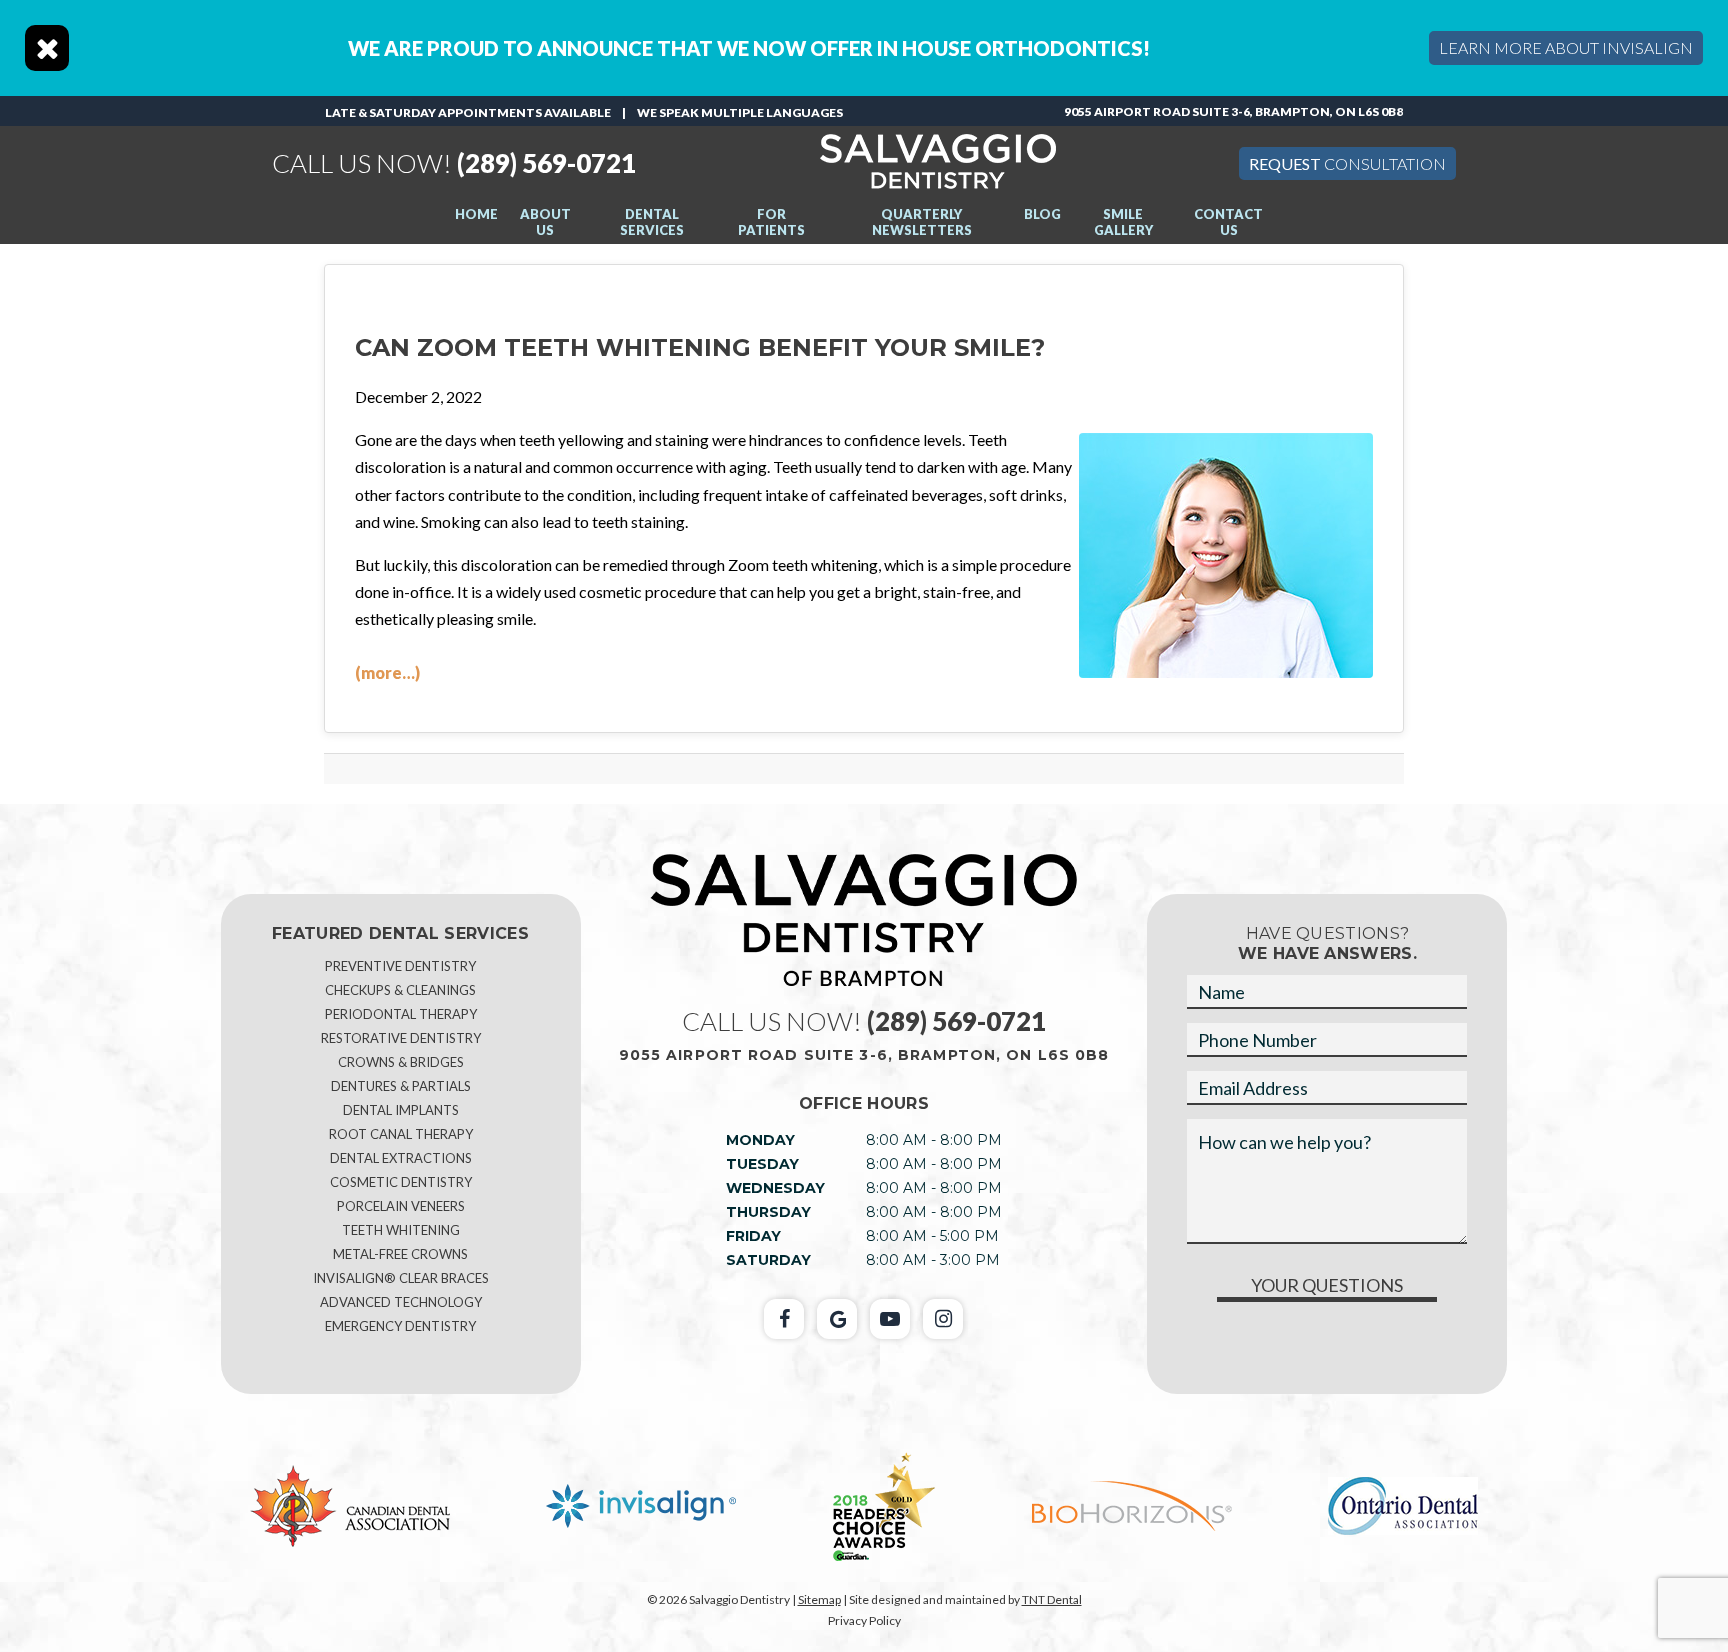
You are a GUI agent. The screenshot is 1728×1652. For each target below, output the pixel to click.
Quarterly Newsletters (922, 222)
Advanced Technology (401, 1302)
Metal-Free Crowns (400, 1254)
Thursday (768, 1212)
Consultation (1347, 163)
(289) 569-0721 (454, 163)
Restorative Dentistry (401, 1038)
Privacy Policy (864, 1620)
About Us (545, 222)
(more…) (387, 672)
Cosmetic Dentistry (401, 1182)
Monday (760, 1140)
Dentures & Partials (401, 1086)
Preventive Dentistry (400, 966)
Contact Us (1228, 222)
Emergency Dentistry (400, 1326)
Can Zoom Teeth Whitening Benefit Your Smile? (700, 347)
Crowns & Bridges (401, 1062)
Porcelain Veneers (401, 1206)
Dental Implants (401, 1110)
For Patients (771, 222)
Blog (1042, 214)
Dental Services (652, 222)
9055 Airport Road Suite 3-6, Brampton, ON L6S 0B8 (1233, 111)
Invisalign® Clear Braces (401, 1278)
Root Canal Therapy (401, 1134)
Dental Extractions (401, 1158)
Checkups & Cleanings (400, 990)
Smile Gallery (1123, 222)
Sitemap (819, 1599)
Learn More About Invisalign (1566, 47)
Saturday (768, 1260)
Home (476, 214)
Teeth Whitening (401, 1230)
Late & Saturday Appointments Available (468, 112)
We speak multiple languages (740, 112)
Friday (753, 1236)
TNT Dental (1052, 1599)
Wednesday (775, 1188)
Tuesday (762, 1164)
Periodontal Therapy (401, 1014)
